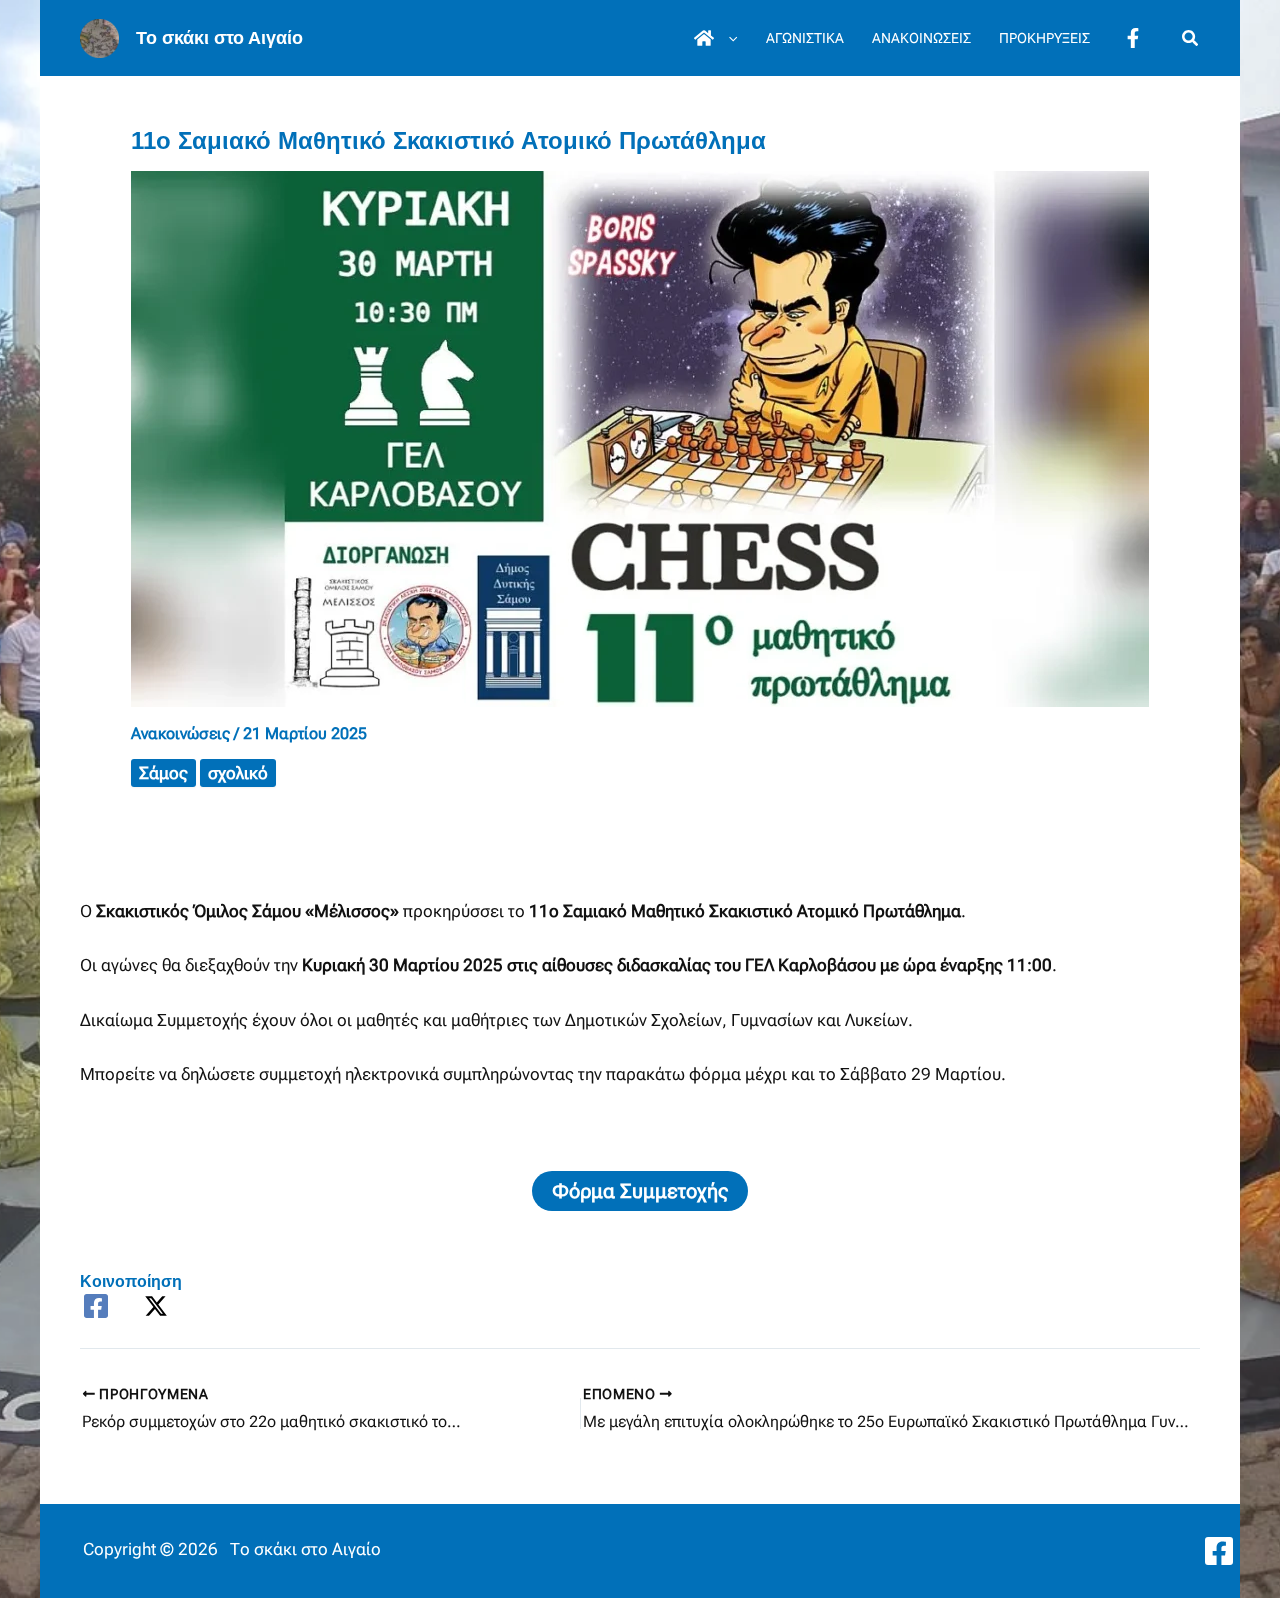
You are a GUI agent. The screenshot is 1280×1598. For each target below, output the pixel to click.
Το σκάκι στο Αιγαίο (219, 38)
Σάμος (163, 773)
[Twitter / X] (156, 1306)
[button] (728, 38)
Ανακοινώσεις (180, 733)
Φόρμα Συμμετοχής (640, 1191)
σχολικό (238, 773)
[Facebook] (96, 1306)
